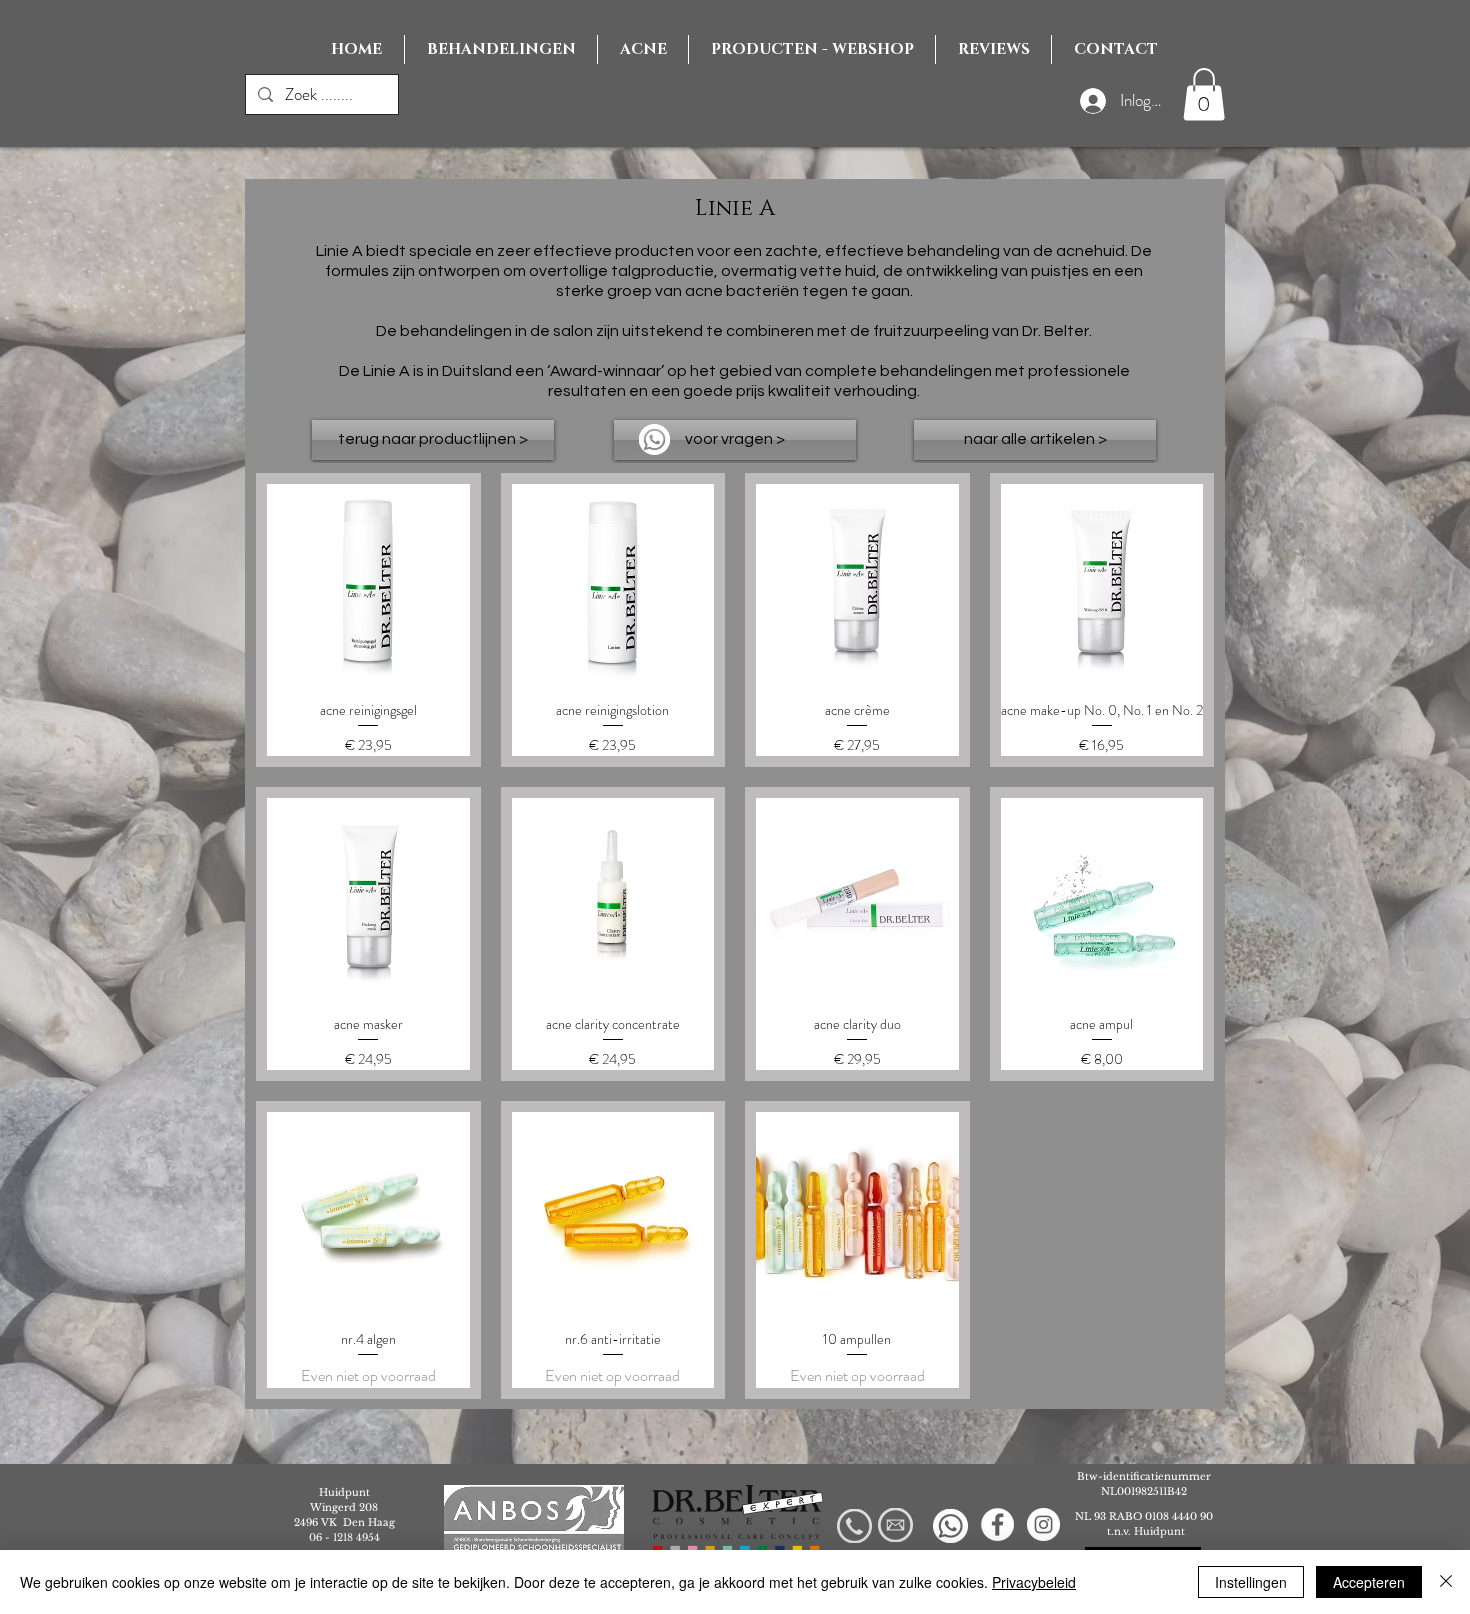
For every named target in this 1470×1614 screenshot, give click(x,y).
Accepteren (1369, 1582)
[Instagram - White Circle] (1043, 1524)
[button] (1204, 94)
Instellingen (1251, 1582)
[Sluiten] (1446, 1582)
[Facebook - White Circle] (997, 1524)
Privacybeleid (1034, 1582)
